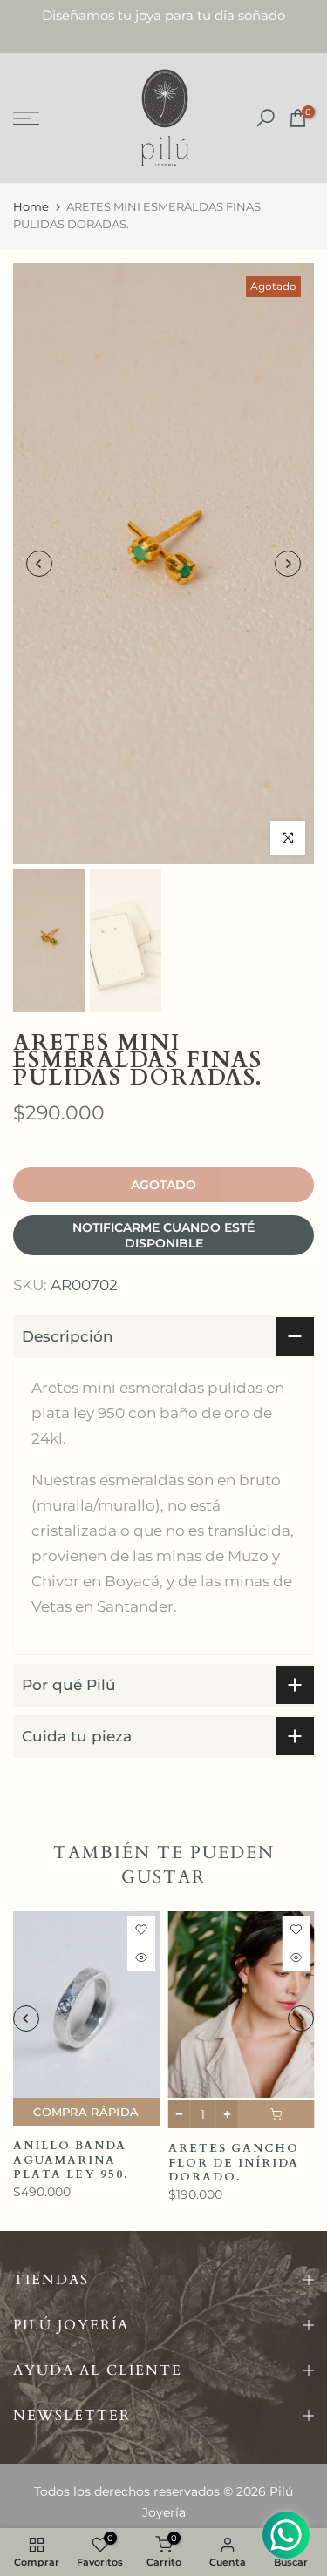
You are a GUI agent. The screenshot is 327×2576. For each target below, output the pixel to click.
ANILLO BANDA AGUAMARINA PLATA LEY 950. (71, 2160)
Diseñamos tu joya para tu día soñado (163, 15)
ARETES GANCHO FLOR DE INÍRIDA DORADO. (234, 2163)
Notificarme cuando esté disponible (163, 1235)
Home (31, 206)
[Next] (288, 564)
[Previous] (39, 564)
